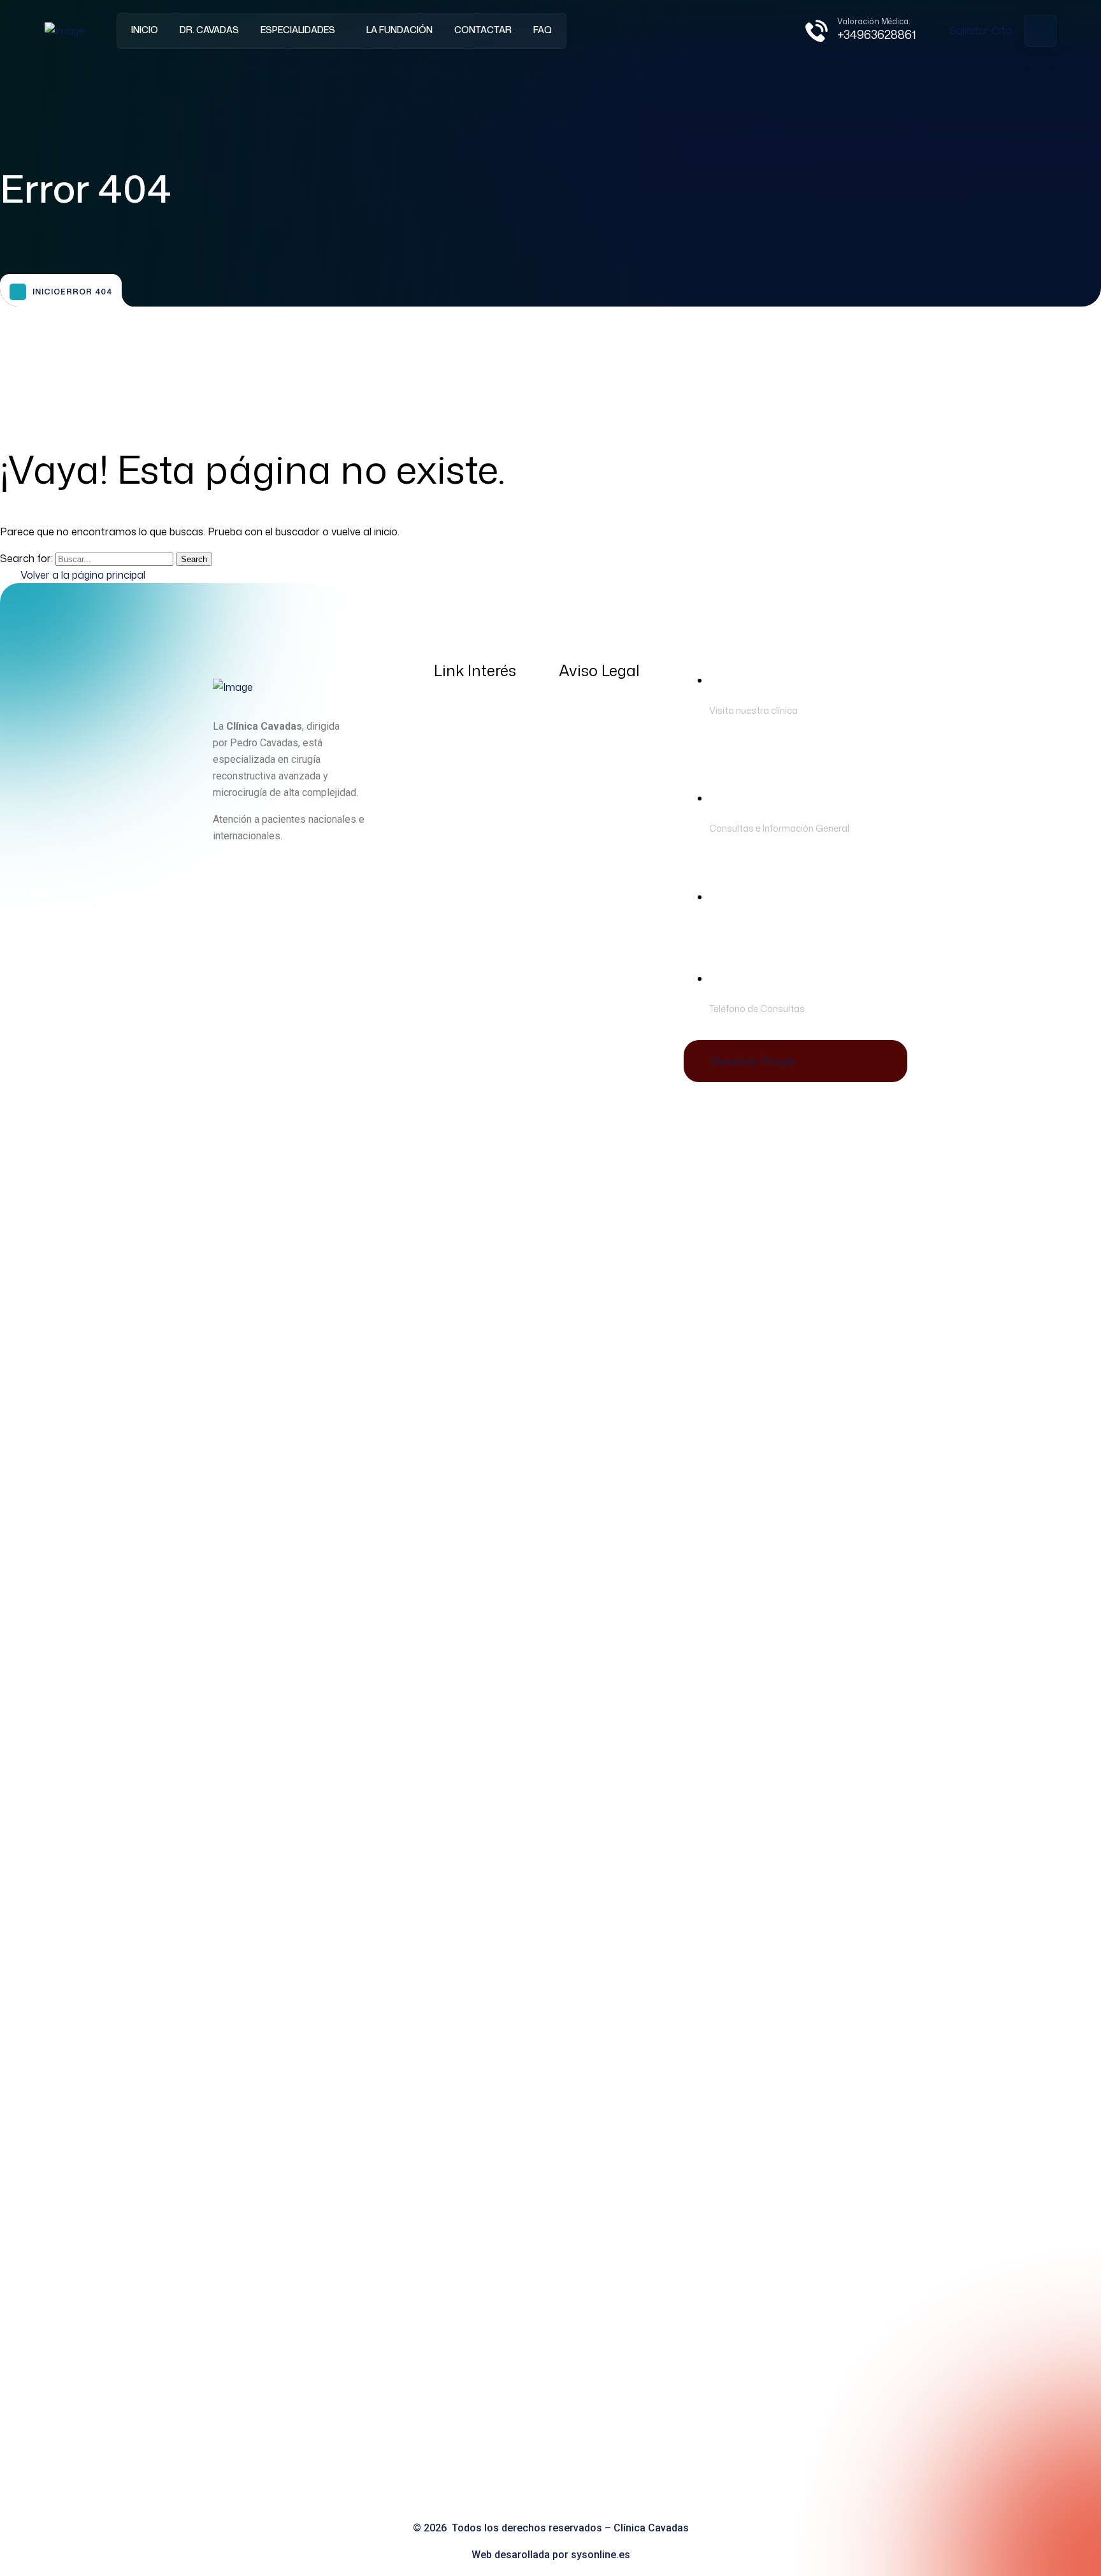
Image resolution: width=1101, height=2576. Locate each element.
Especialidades (298, 30)
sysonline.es (601, 2555)
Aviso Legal (587, 739)
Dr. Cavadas (209, 30)
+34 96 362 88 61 (848, 1008)
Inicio (145, 30)
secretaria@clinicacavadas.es (780, 927)
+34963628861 (877, 34)
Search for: (28, 558)
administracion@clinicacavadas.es (791, 845)
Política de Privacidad (612, 713)
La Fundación (399, 30)
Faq (543, 30)
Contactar (483, 30)
